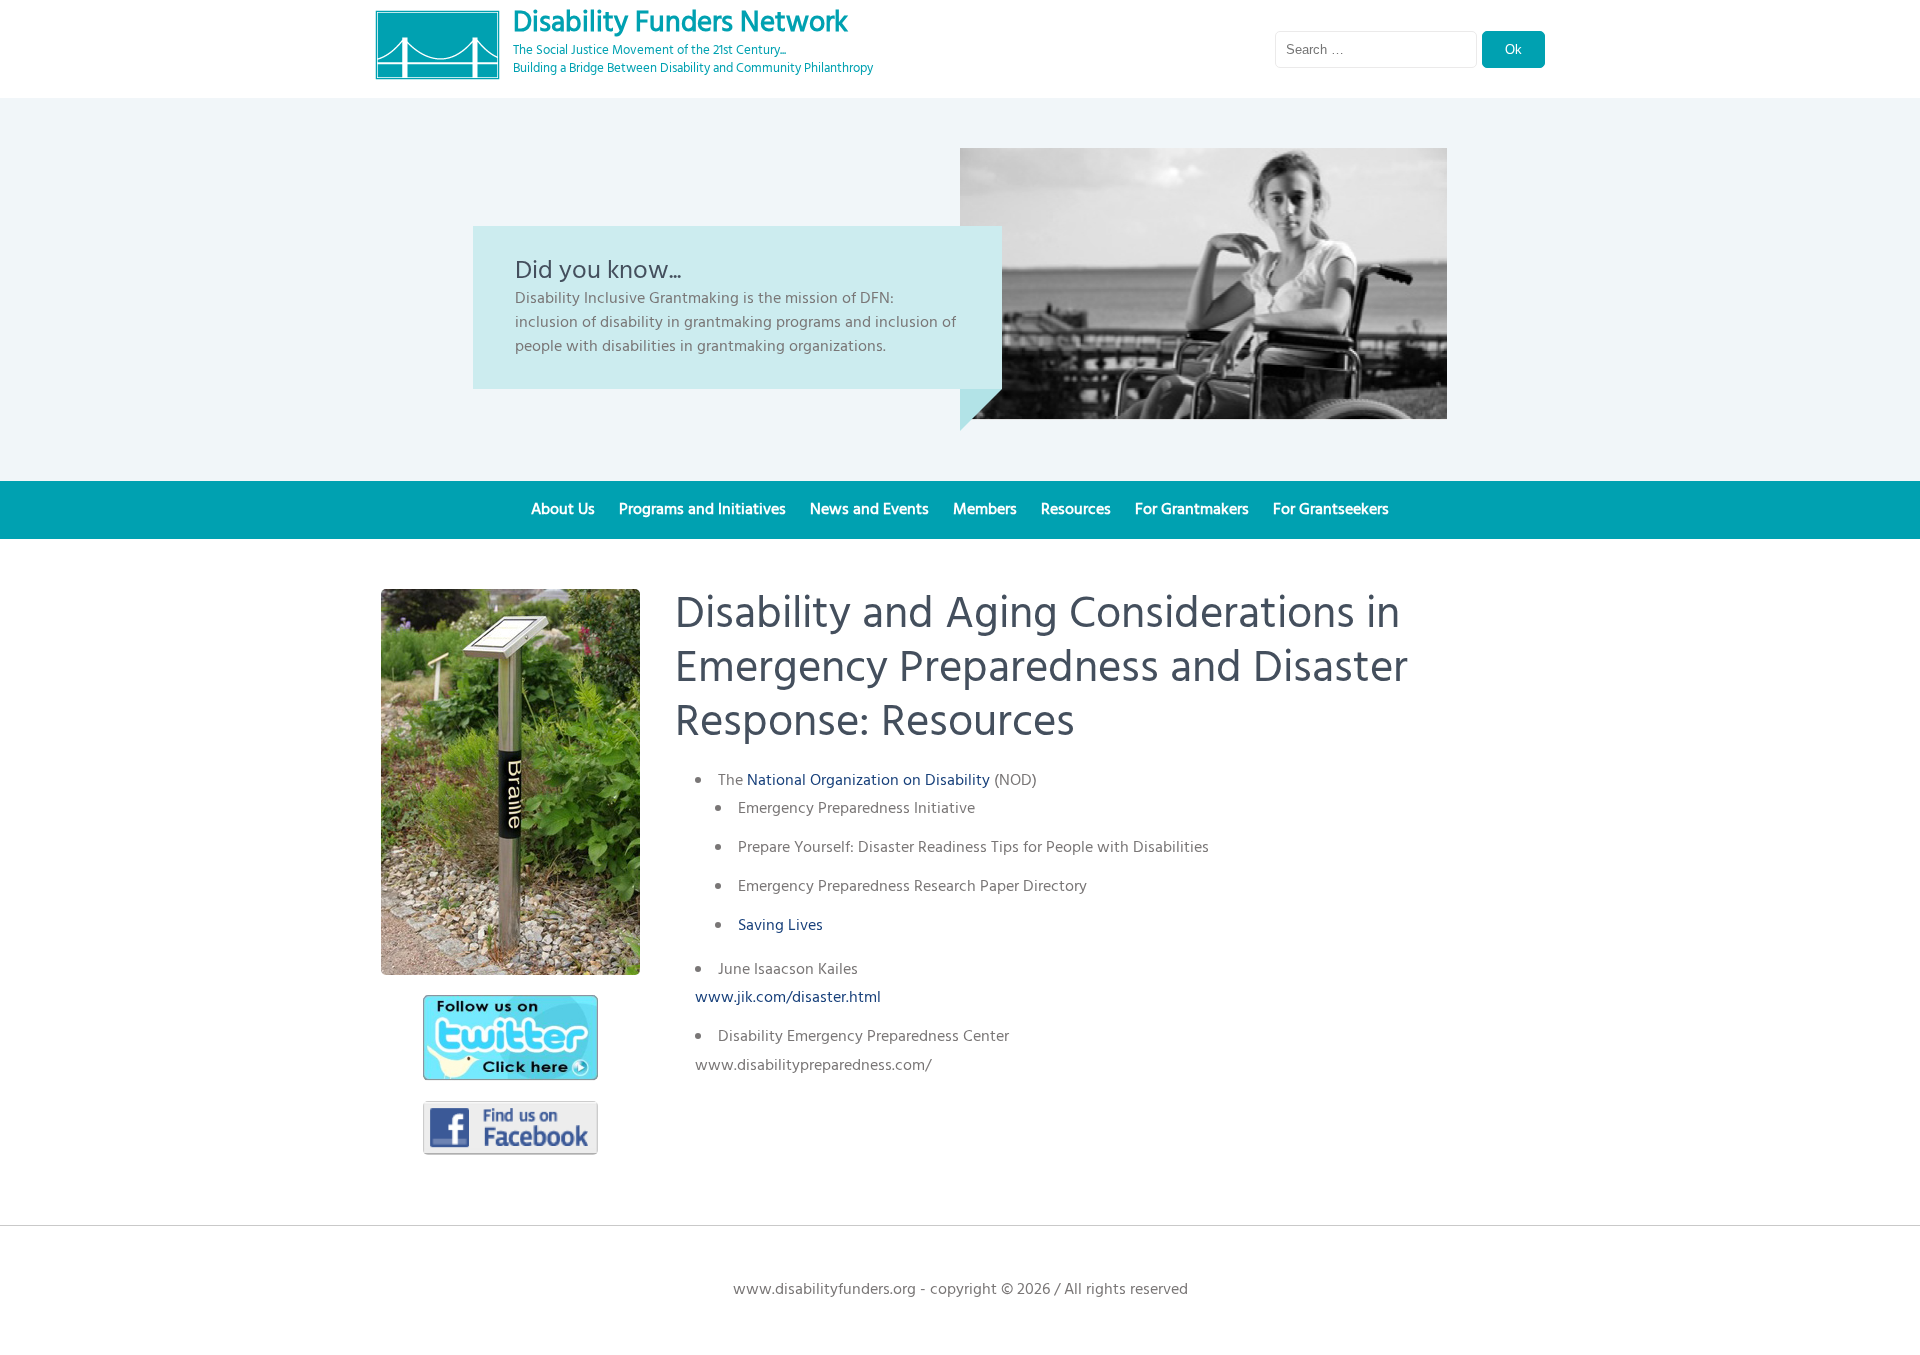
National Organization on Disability (868, 781)
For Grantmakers (1192, 510)
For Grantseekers (1331, 510)
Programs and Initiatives (702, 510)
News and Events (869, 510)
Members (985, 510)
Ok (1513, 49)
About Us (563, 510)
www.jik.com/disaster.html (788, 998)
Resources (1076, 510)
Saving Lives (780, 926)
